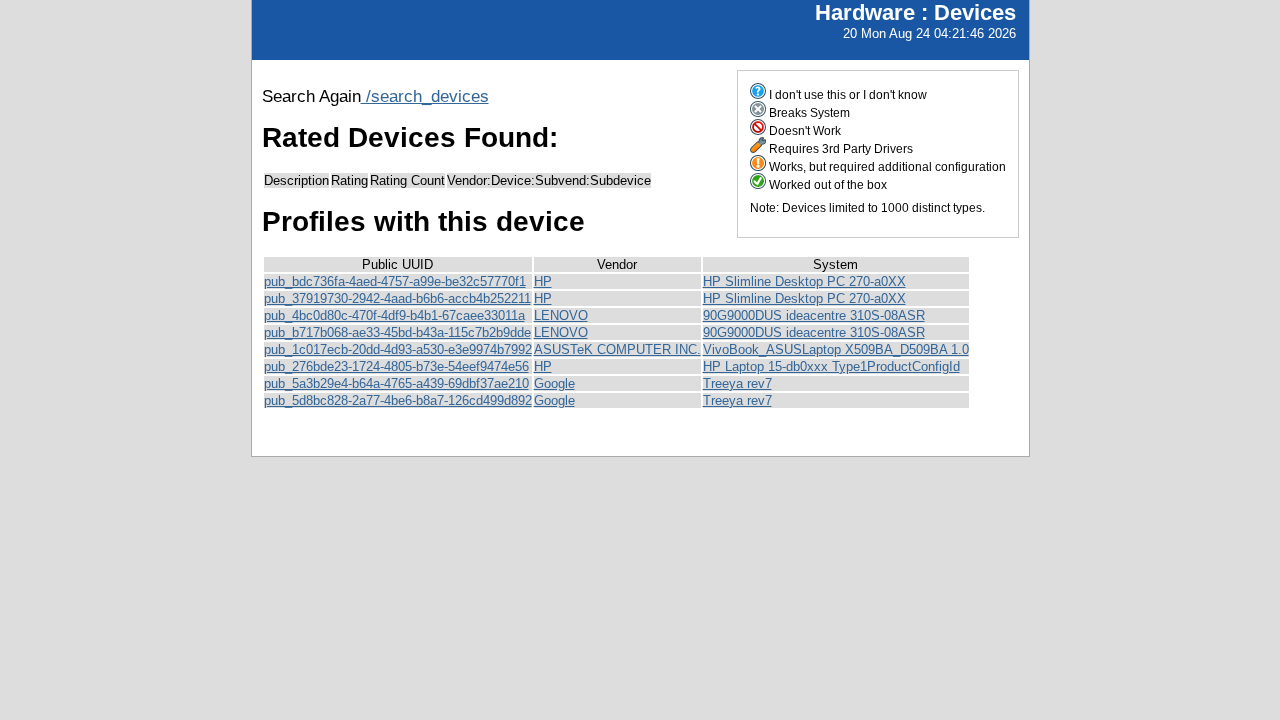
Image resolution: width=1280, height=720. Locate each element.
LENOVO (561, 315)
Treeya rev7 (737, 383)
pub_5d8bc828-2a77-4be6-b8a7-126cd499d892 (398, 400)
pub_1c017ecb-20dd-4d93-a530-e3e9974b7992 (398, 349)
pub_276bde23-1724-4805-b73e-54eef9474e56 (396, 366)
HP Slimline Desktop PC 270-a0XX (804, 281)
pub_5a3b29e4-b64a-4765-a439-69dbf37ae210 (396, 383)
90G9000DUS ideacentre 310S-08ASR (814, 315)
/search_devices (425, 96)
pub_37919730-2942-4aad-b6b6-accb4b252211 (397, 298)
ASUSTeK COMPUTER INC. (617, 349)
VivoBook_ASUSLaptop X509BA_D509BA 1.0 (836, 349)
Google (554, 383)
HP (543, 281)
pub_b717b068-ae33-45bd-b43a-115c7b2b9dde (397, 332)
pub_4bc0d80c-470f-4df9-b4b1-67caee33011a (394, 315)
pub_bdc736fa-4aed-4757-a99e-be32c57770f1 (395, 281)
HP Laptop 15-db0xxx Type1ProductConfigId (831, 366)
